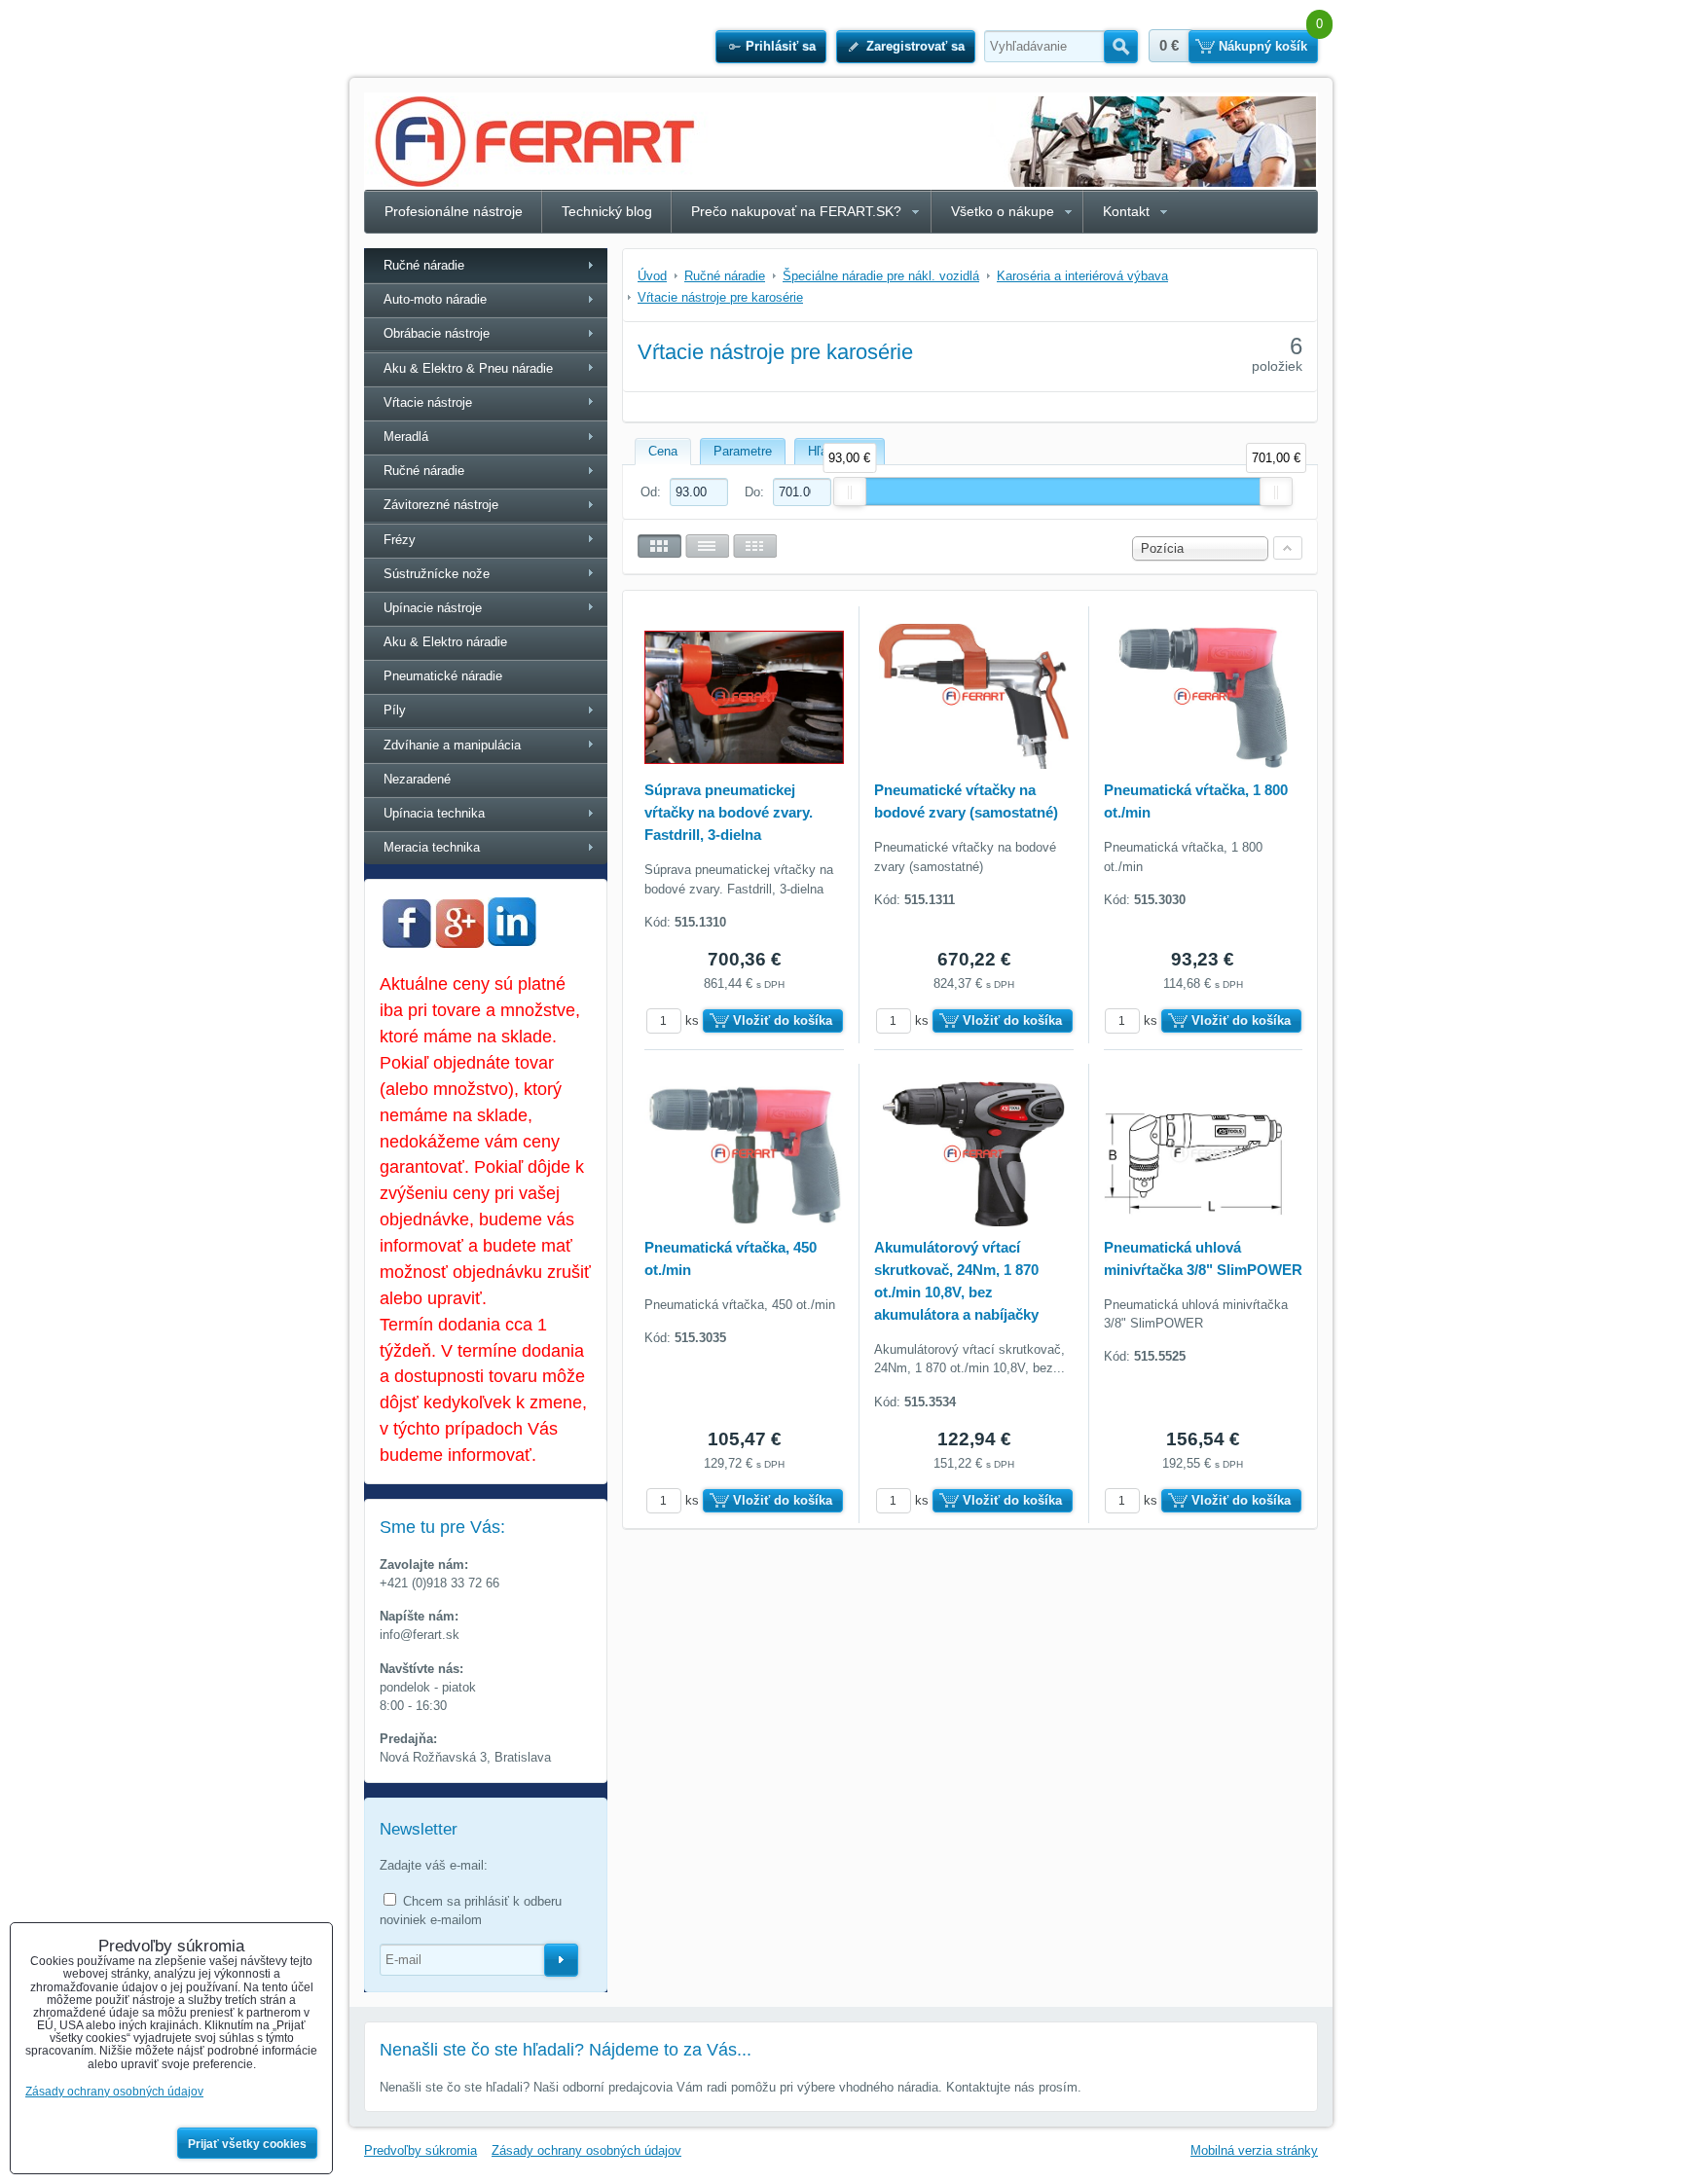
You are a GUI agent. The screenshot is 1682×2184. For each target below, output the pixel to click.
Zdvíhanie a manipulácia (452, 745)
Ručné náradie (424, 265)
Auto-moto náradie (435, 299)
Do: (756, 492)
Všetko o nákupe (1003, 211)
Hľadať (1121, 47)
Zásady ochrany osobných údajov (586, 2150)
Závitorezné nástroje (441, 505)
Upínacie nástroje (433, 608)
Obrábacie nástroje (437, 333)
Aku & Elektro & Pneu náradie (468, 368)
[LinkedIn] (512, 941)
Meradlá (406, 437)
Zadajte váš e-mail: (434, 1865)
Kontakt (1126, 211)
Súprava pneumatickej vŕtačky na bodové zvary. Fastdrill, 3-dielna (729, 812)
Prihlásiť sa (781, 46)
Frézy (400, 540)
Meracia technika (432, 847)
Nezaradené (417, 779)
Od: (653, 492)
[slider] (850, 491)
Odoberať (561, 1960)
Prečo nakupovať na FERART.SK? (796, 211)
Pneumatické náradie (443, 676)
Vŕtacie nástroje (428, 402)
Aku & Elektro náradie (445, 642)
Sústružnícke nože (437, 574)
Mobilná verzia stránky (1254, 2150)
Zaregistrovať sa (915, 46)
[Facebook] (407, 944)
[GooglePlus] (459, 944)
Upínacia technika (434, 813)
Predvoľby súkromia (420, 2150)
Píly (395, 710)
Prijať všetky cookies (247, 2144)
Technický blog (607, 211)
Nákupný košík (1263, 46)
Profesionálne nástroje (454, 211)
